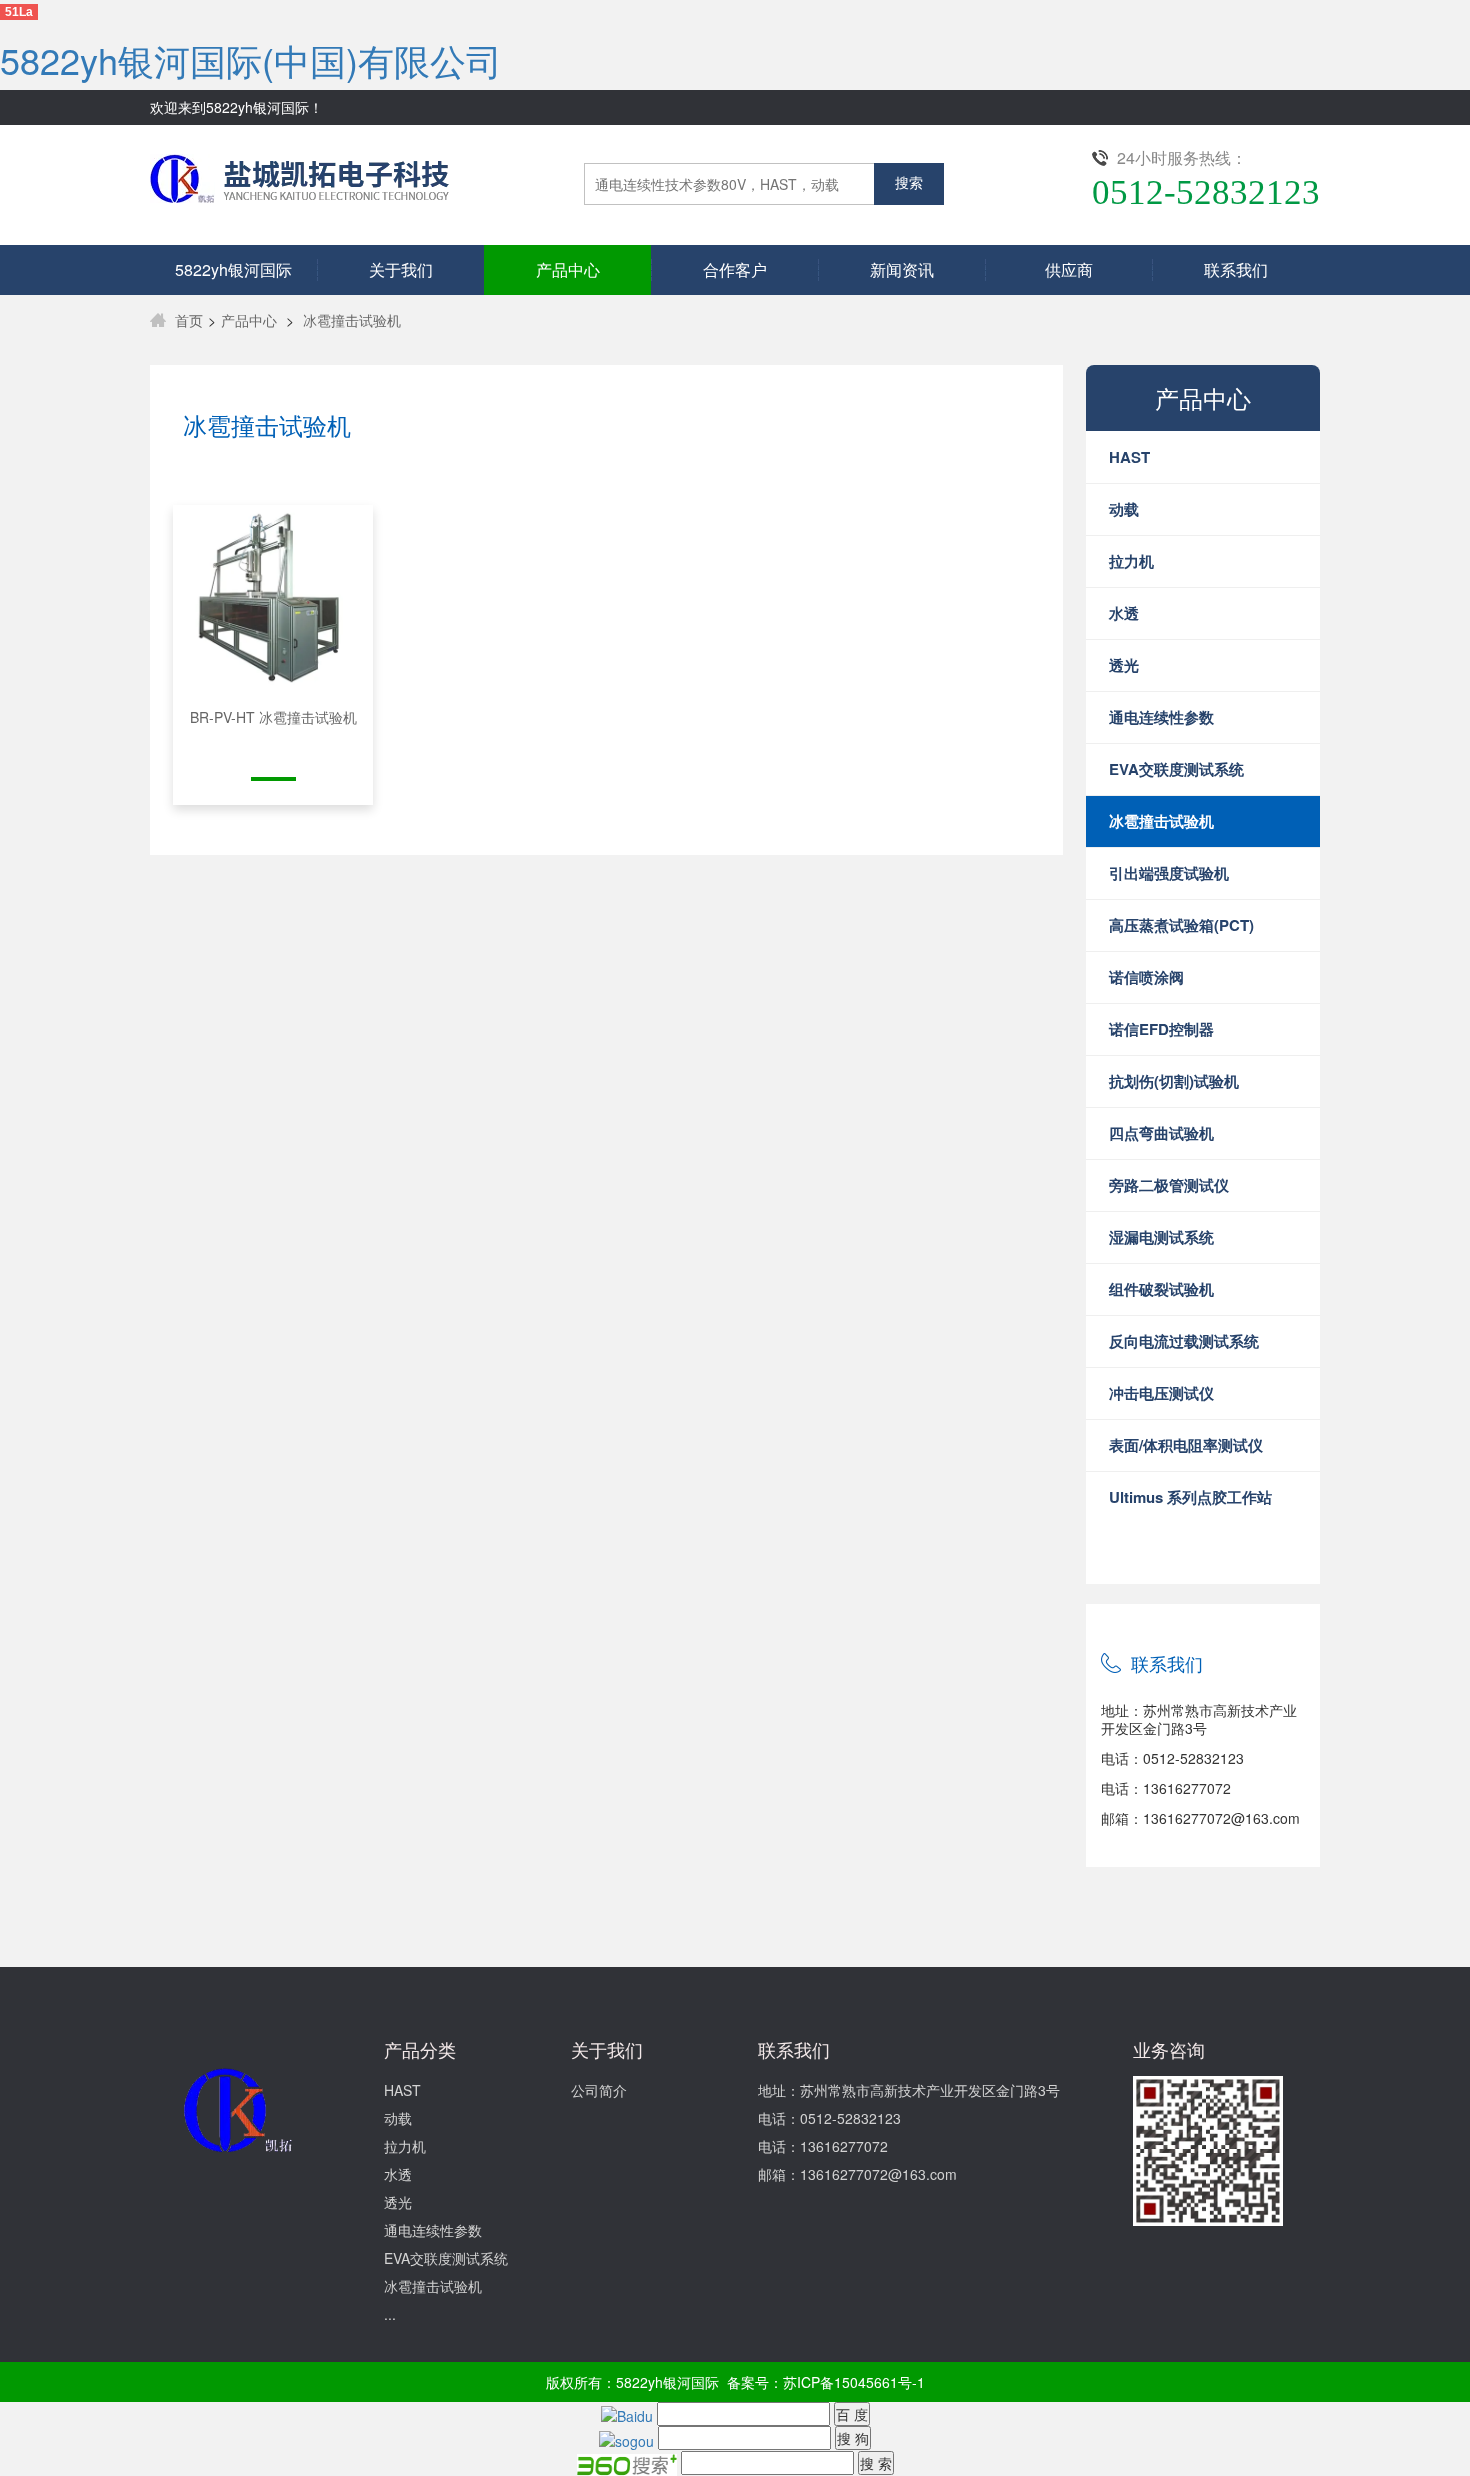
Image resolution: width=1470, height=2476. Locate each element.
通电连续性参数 (433, 2230)
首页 (189, 320)
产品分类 (420, 2049)
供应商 (1069, 269)
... (390, 2314)
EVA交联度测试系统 (446, 2258)
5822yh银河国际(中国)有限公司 (251, 59)
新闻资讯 (902, 269)
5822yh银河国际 (233, 269)
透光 (398, 2202)
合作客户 (735, 269)
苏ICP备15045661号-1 (854, 2382)
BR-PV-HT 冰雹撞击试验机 (273, 717)
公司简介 (599, 2090)
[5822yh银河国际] (299, 172)
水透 (398, 2174)
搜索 (909, 183)
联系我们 (1236, 269)
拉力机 (405, 2146)
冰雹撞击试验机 (352, 320)
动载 (398, 2118)
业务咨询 (1169, 2049)
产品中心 (568, 269)
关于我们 (401, 269)
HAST (402, 2090)
